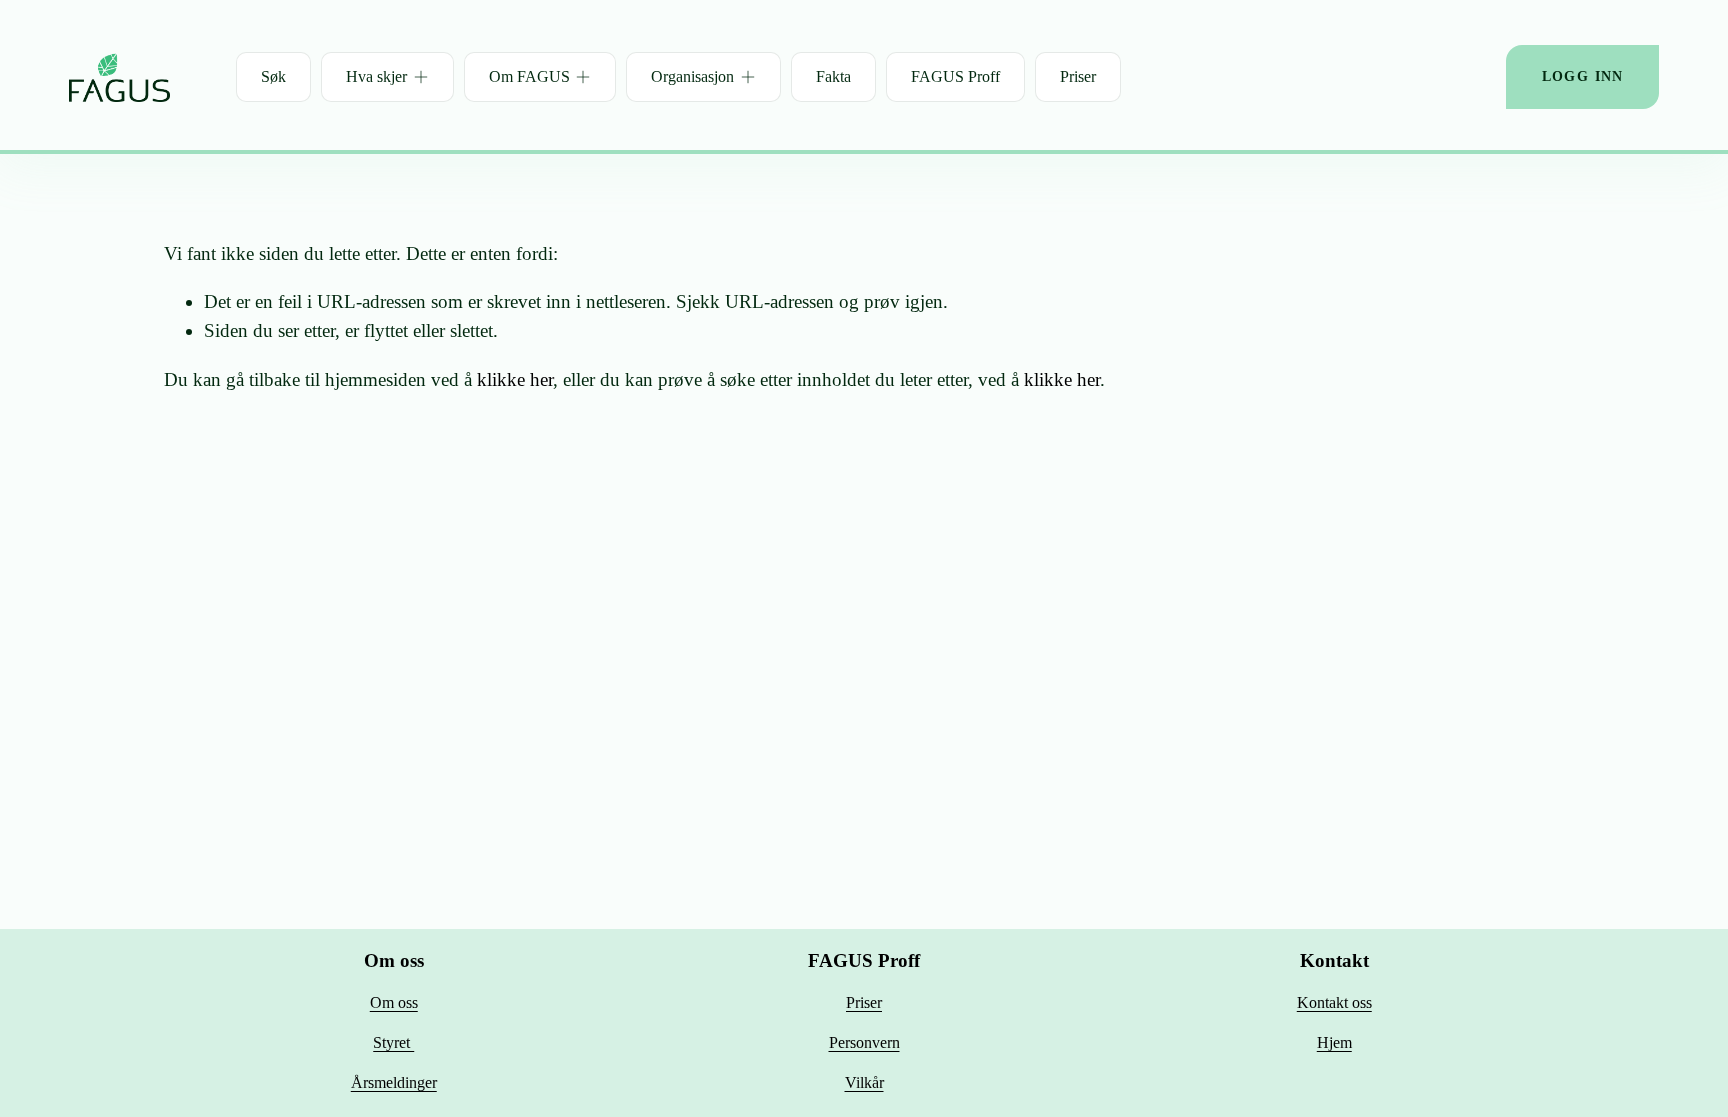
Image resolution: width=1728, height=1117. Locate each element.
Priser (1078, 76)
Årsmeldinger (394, 1082)
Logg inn (1583, 76)
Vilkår (864, 1082)
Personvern (864, 1042)
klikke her (515, 379)
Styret (393, 1042)
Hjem (1334, 1042)
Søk (273, 76)
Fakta (833, 76)
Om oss (394, 1002)
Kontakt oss (1334, 1002)
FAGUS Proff (955, 76)
